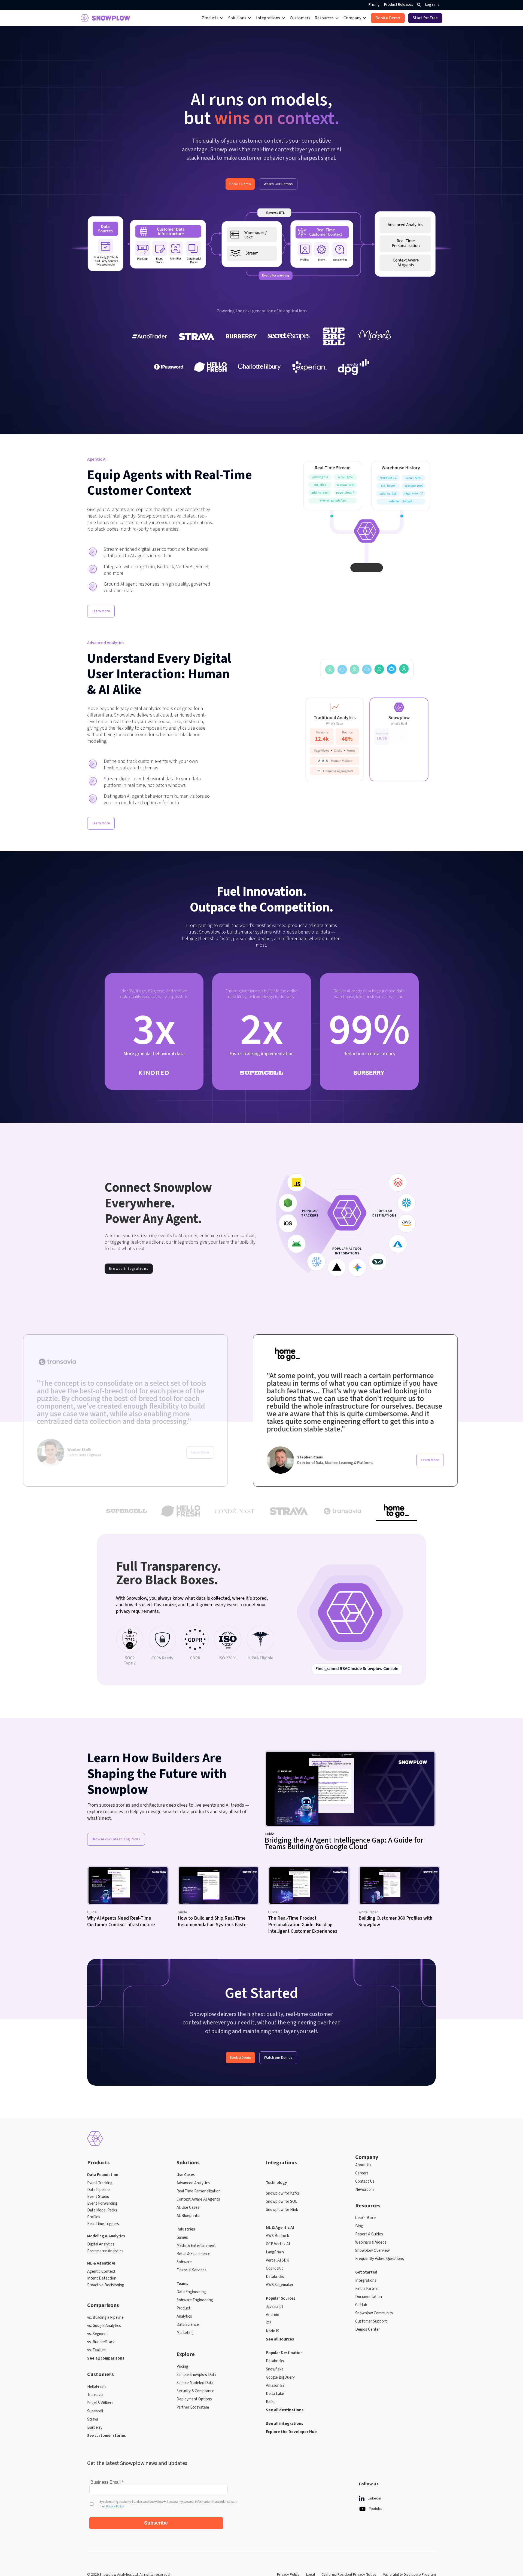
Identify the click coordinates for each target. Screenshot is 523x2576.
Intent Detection (102, 2278)
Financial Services (191, 2270)
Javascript (275, 2307)
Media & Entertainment (196, 2246)
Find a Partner (367, 2289)
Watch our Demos (278, 2058)
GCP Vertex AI (278, 2244)
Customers (300, 18)
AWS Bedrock (277, 2236)
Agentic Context (101, 2272)
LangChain (275, 2252)
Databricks (275, 2277)
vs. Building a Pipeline (105, 2318)
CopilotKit (274, 2269)
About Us (363, 2165)
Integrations (366, 2281)
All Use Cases (188, 2208)
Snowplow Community (374, 2313)
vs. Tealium (96, 2350)
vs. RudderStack (101, 2342)
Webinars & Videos (371, 2242)
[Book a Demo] (388, 18)
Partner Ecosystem (193, 2407)
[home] (105, 18)
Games (182, 2238)
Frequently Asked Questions (380, 2259)
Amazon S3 (275, 2386)
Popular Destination (284, 2353)
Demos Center (368, 2330)
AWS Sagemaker (280, 2285)
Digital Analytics (101, 2244)
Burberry (95, 2428)
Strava (93, 2419)
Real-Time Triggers (103, 2224)
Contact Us (365, 2182)
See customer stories (107, 2436)
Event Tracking (100, 2183)
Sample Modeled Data (195, 2383)
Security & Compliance (195, 2391)
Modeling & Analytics (106, 2236)
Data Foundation (103, 2175)
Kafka (271, 2402)
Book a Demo (240, 184)
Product (183, 2308)
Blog (359, 2226)
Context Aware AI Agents (198, 2199)
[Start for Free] (425, 18)
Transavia (95, 2395)
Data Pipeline (98, 2190)
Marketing (185, 2333)
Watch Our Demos (278, 184)
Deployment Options (194, 2399)
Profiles (94, 2217)
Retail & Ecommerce (193, 2254)
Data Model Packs (102, 2210)
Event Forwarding (102, 2204)
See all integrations (285, 2424)
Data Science (188, 2325)
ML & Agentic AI (101, 2263)
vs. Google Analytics (104, 2326)
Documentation (369, 2297)
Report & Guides (369, 2234)
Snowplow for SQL (282, 2202)
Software (184, 2262)
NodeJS (273, 2331)
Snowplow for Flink (282, 2210)
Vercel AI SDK (277, 2260)
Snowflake (275, 2369)
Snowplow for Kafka (283, 2193)
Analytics (184, 2317)
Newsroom (364, 2190)
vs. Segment (98, 2334)
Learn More (101, 611)
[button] (213, 18)
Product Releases (399, 5)
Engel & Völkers (100, 2403)
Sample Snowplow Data (196, 2375)
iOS (269, 2323)
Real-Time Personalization (199, 2191)
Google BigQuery (280, 2378)
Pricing (374, 5)
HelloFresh (96, 2387)
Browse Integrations (129, 1269)
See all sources (280, 2339)
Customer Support (371, 2321)
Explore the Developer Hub (291, 2432)
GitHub (361, 2305)
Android (273, 2315)
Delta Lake (275, 2394)
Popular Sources (281, 2299)
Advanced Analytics (193, 2183)
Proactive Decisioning (106, 2285)
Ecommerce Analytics (105, 2251)
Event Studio (98, 2197)
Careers (362, 2173)
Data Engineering (191, 2292)
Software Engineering (195, 2300)
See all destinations (285, 2410)
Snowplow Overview (373, 2251)
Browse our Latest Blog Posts (116, 1839)
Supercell (95, 2411)
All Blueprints (188, 2216)
